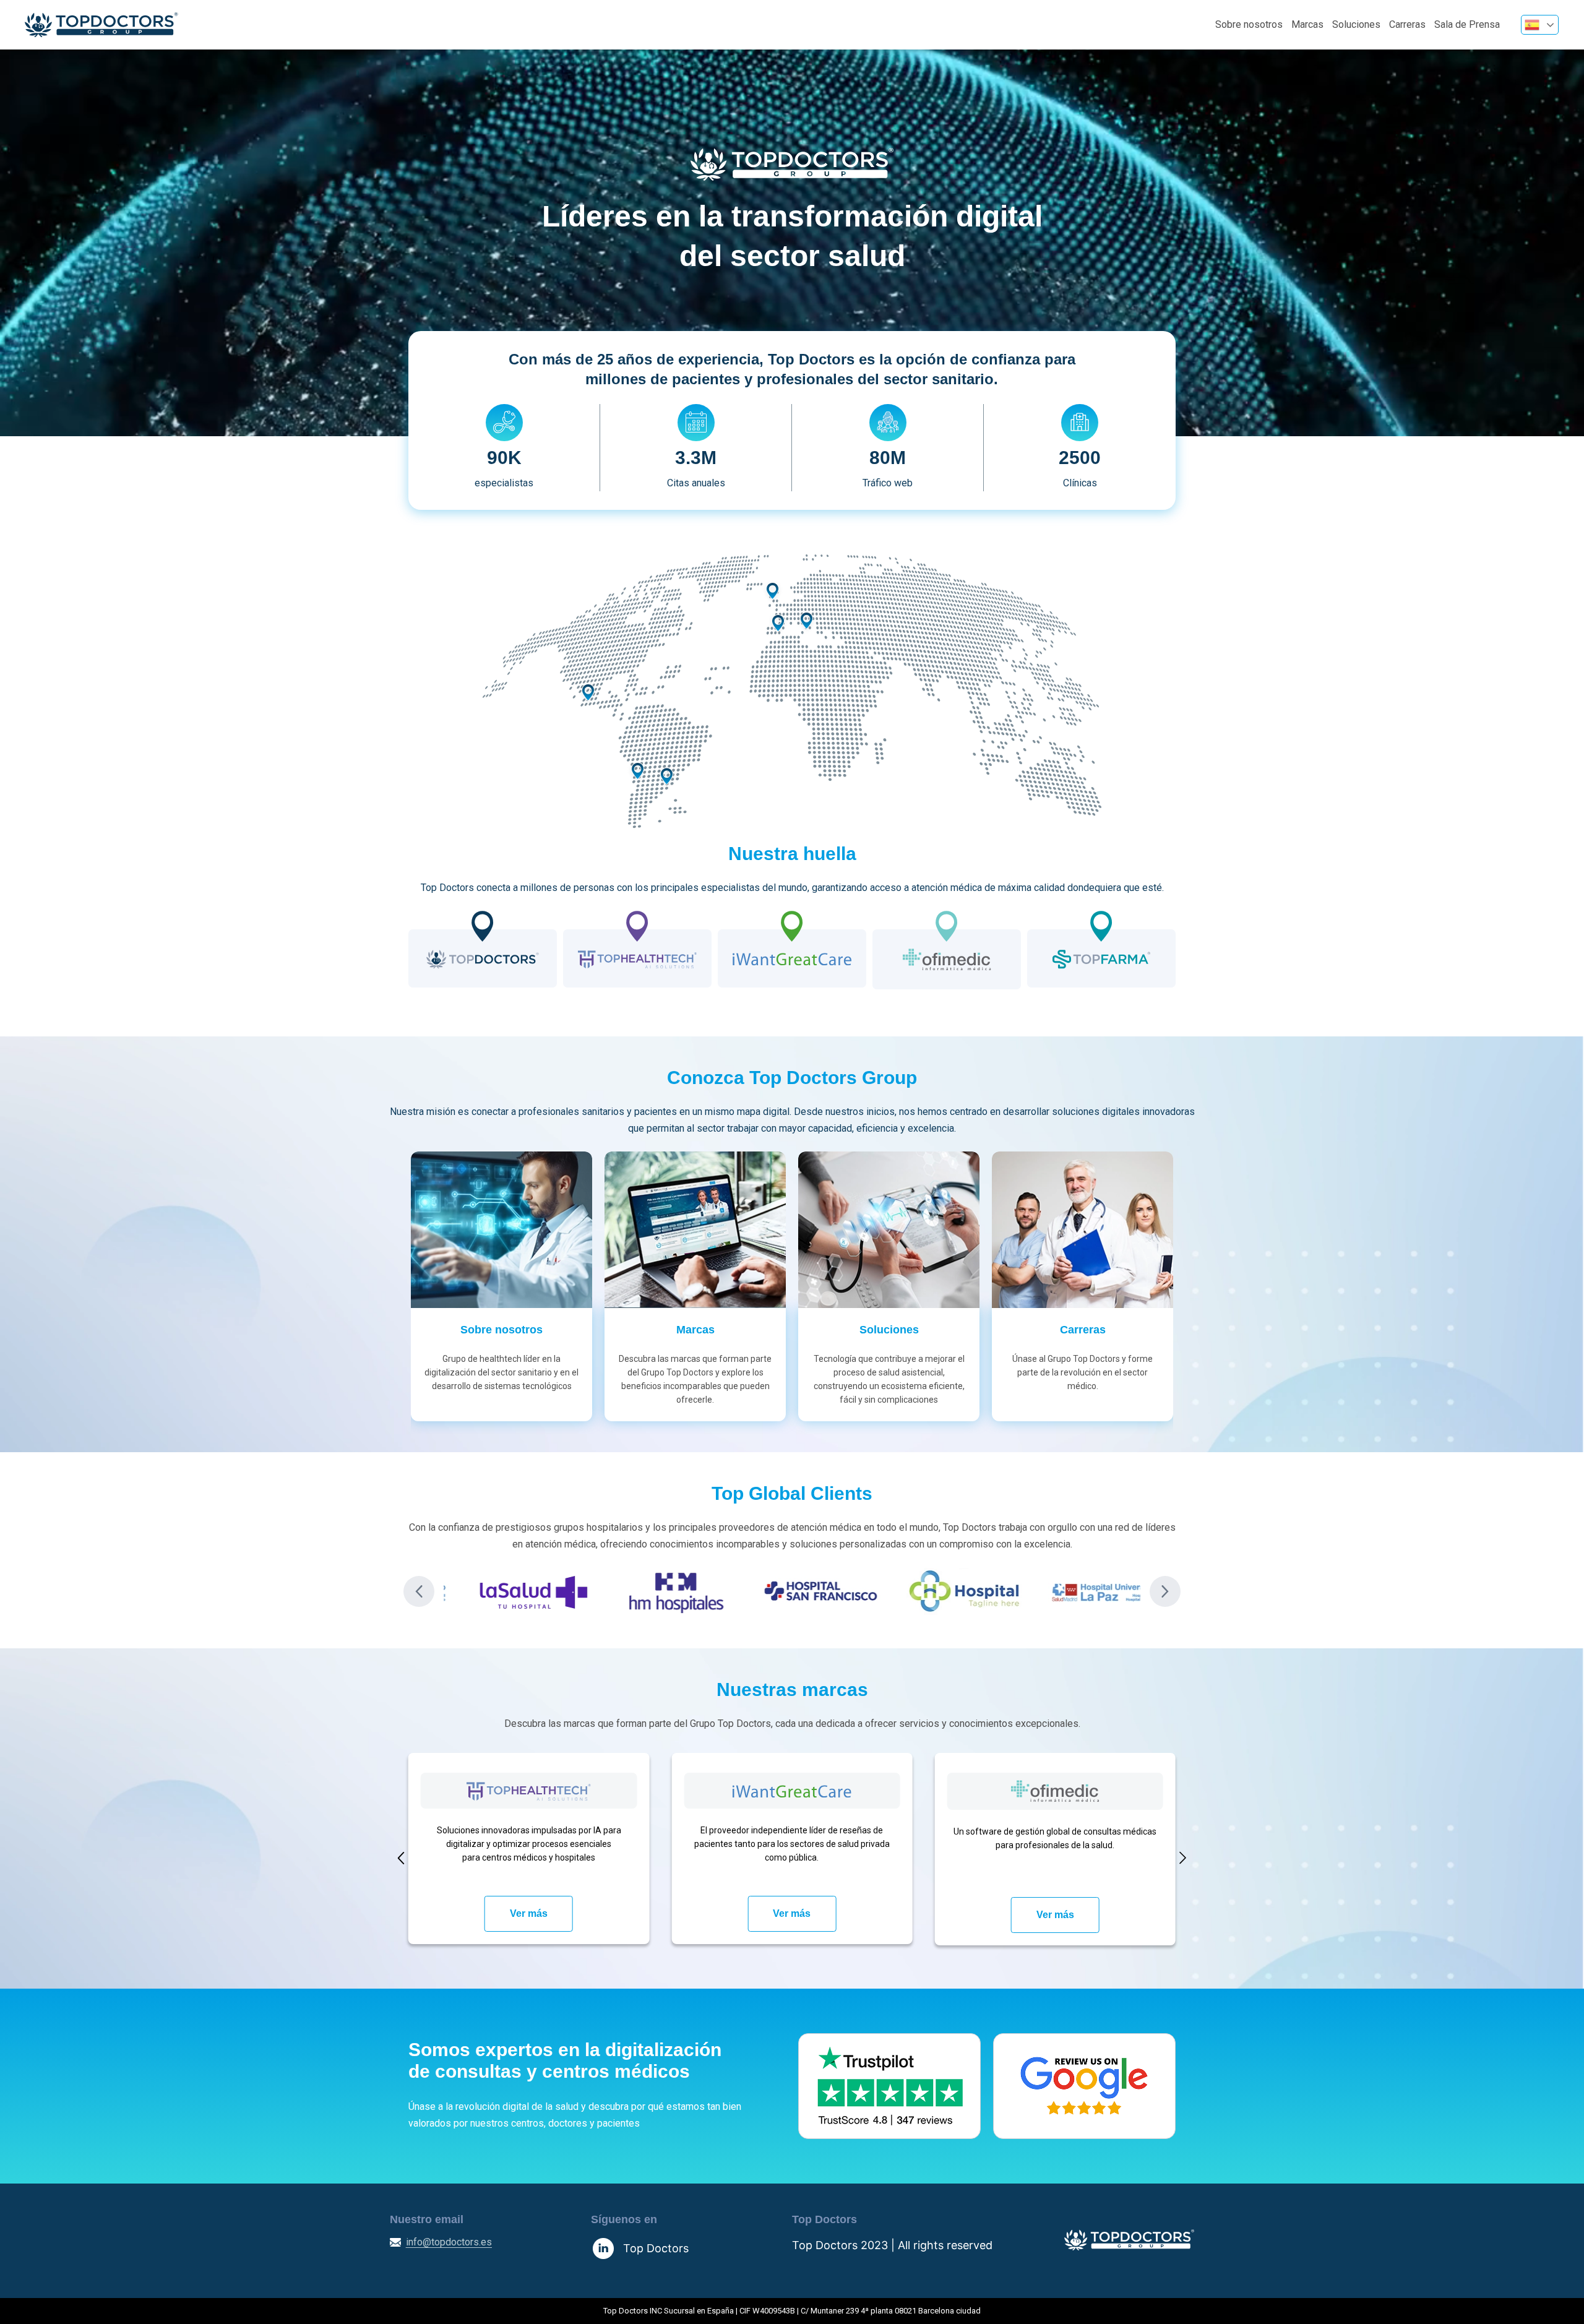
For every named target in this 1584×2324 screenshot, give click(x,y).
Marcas (1307, 24)
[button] (419, 1591)
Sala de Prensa (1467, 24)
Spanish (1540, 25)
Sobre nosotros (1249, 24)
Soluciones (1356, 24)
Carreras (1407, 24)
